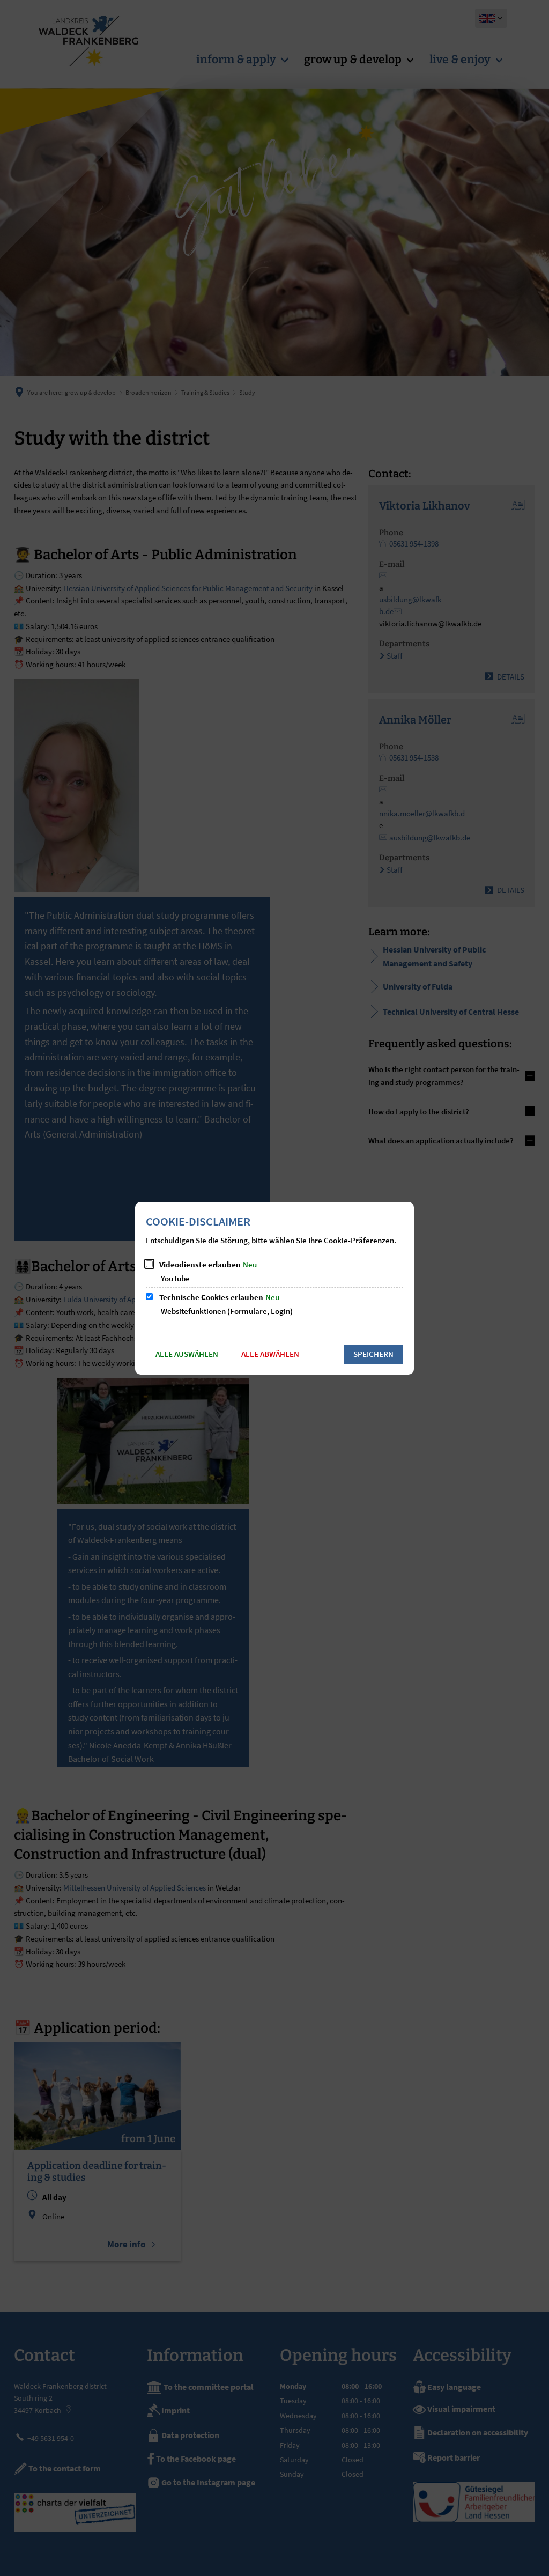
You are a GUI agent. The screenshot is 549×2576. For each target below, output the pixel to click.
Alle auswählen (187, 1354)
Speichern (373, 1354)
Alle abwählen (270, 1354)
